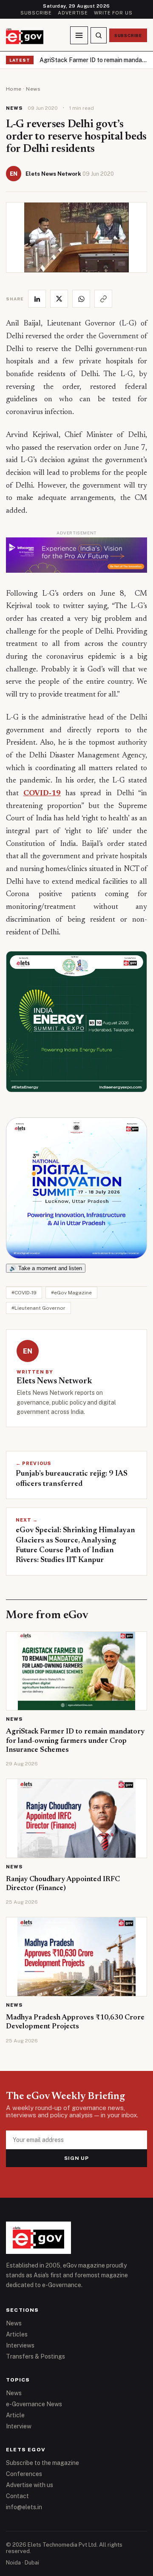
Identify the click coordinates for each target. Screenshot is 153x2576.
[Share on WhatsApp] (81, 299)
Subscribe (36, 13)
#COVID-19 (24, 1293)
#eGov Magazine (71, 1293)
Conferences (24, 2474)
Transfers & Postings (35, 2356)
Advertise (73, 13)
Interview (19, 2426)
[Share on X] (59, 299)
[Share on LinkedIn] (37, 299)
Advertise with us (30, 2485)
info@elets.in (24, 2507)
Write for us (113, 13)
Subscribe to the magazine (42, 2463)
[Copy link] (103, 299)
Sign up (77, 2158)
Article (15, 2415)
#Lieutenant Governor (38, 1308)
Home (14, 89)
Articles (17, 2334)
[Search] (99, 35)
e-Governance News (34, 2404)
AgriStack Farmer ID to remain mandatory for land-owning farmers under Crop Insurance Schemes (93, 60)
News (33, 89)
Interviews (20, 2345)
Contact (17, 2496)
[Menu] (79, 35)
